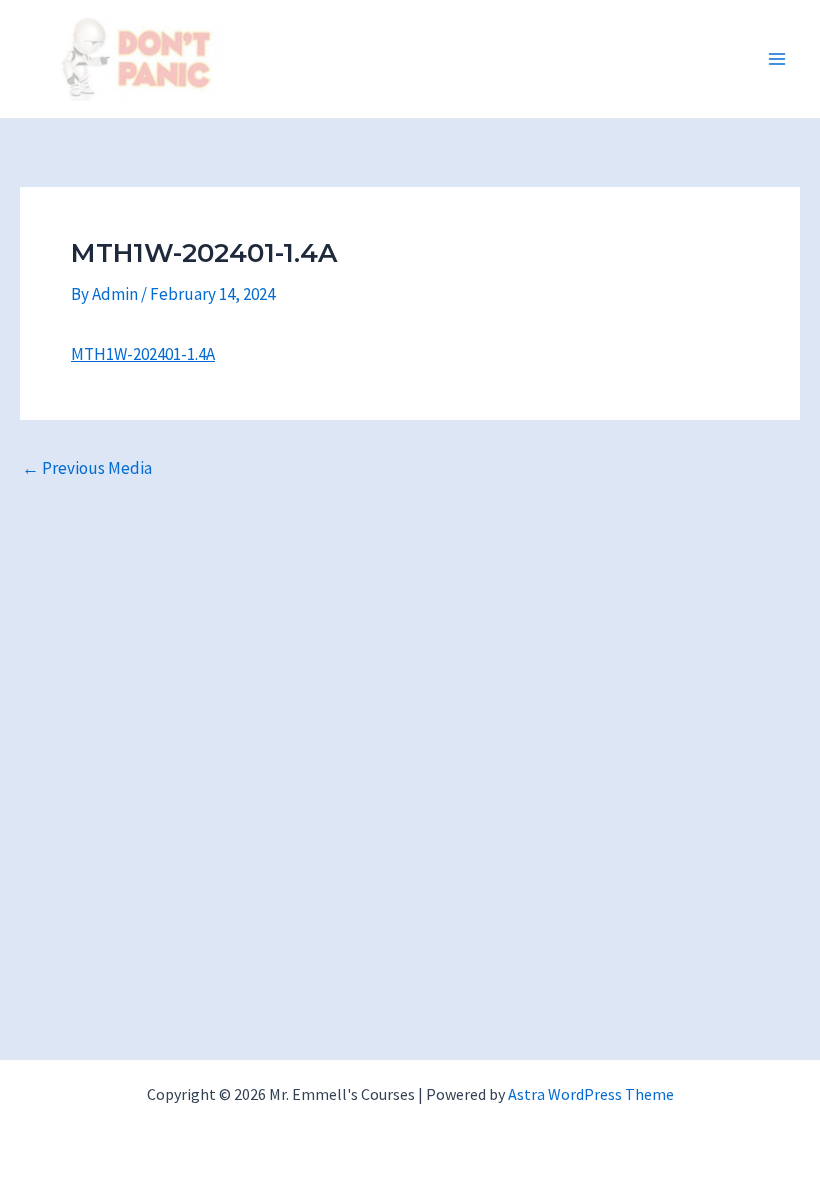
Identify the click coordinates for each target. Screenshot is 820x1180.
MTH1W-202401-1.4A (143, 354)
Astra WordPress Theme (591, 1094)
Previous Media (87, 468)
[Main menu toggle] (778, 59)
